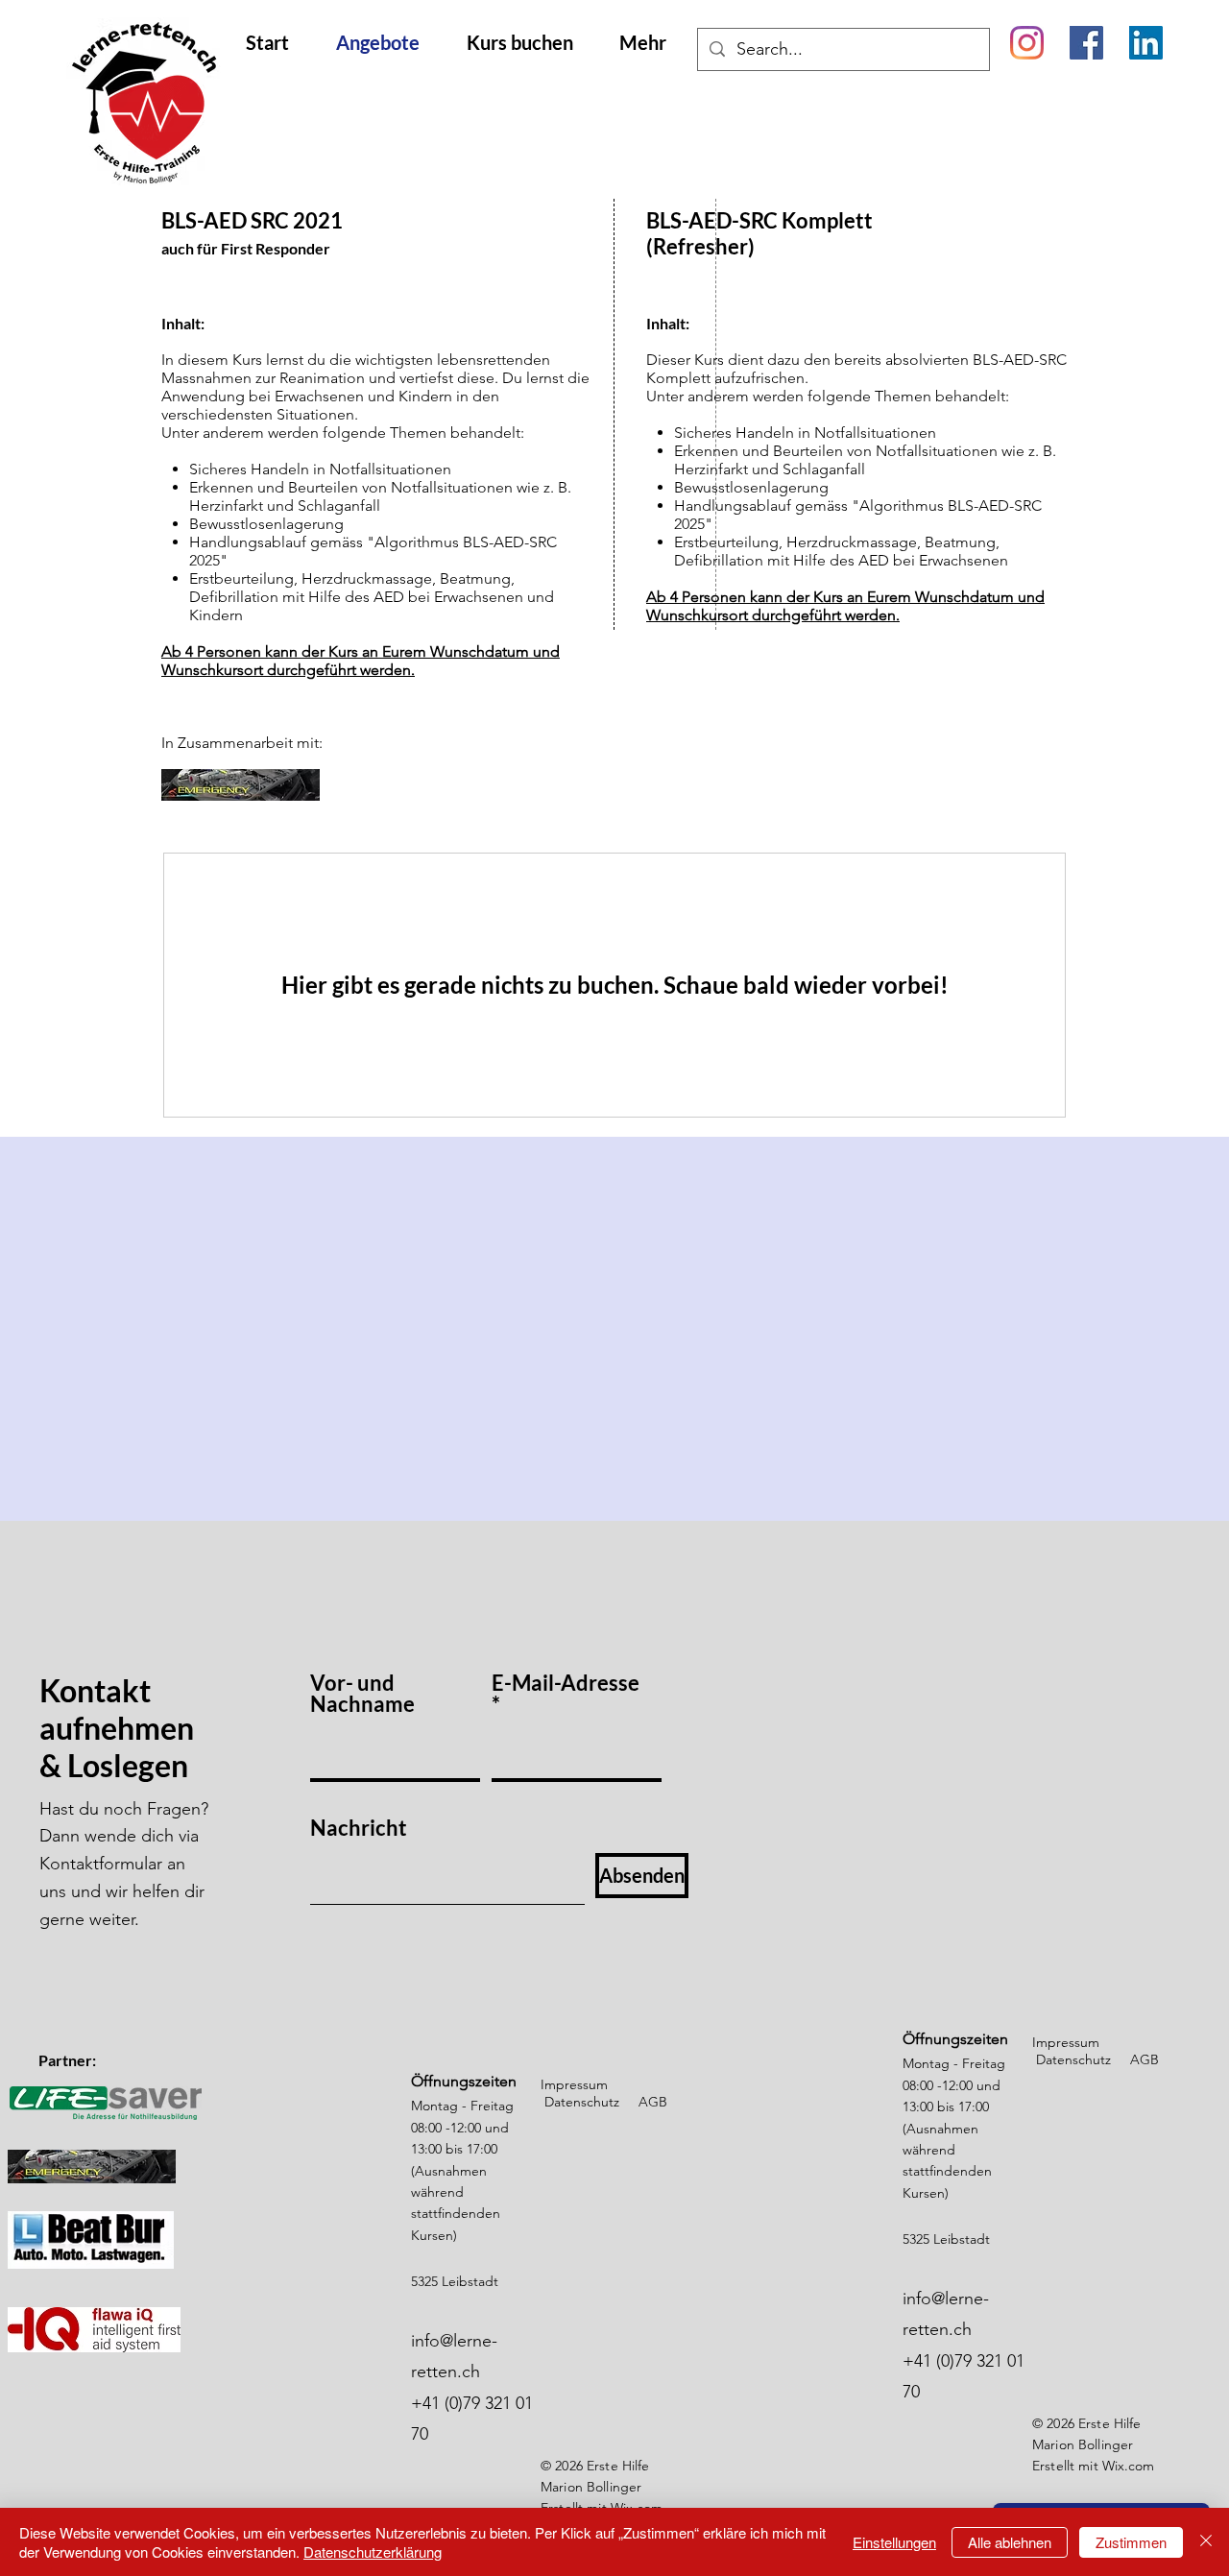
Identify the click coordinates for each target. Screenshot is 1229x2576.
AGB (653, 2102)
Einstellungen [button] (894, 2542)
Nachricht (359, 1828)
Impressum (574, 2084)
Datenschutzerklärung (373, 2552)
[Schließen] (1206, 2542)
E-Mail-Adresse (566, 1684)
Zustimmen (1131, 2542)
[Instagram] (1027, 43)
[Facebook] (1086, 43)
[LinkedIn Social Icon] (1146, 43)
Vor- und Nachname (362, 1694)
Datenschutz (582, 2102)
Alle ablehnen (1010, 2542)
